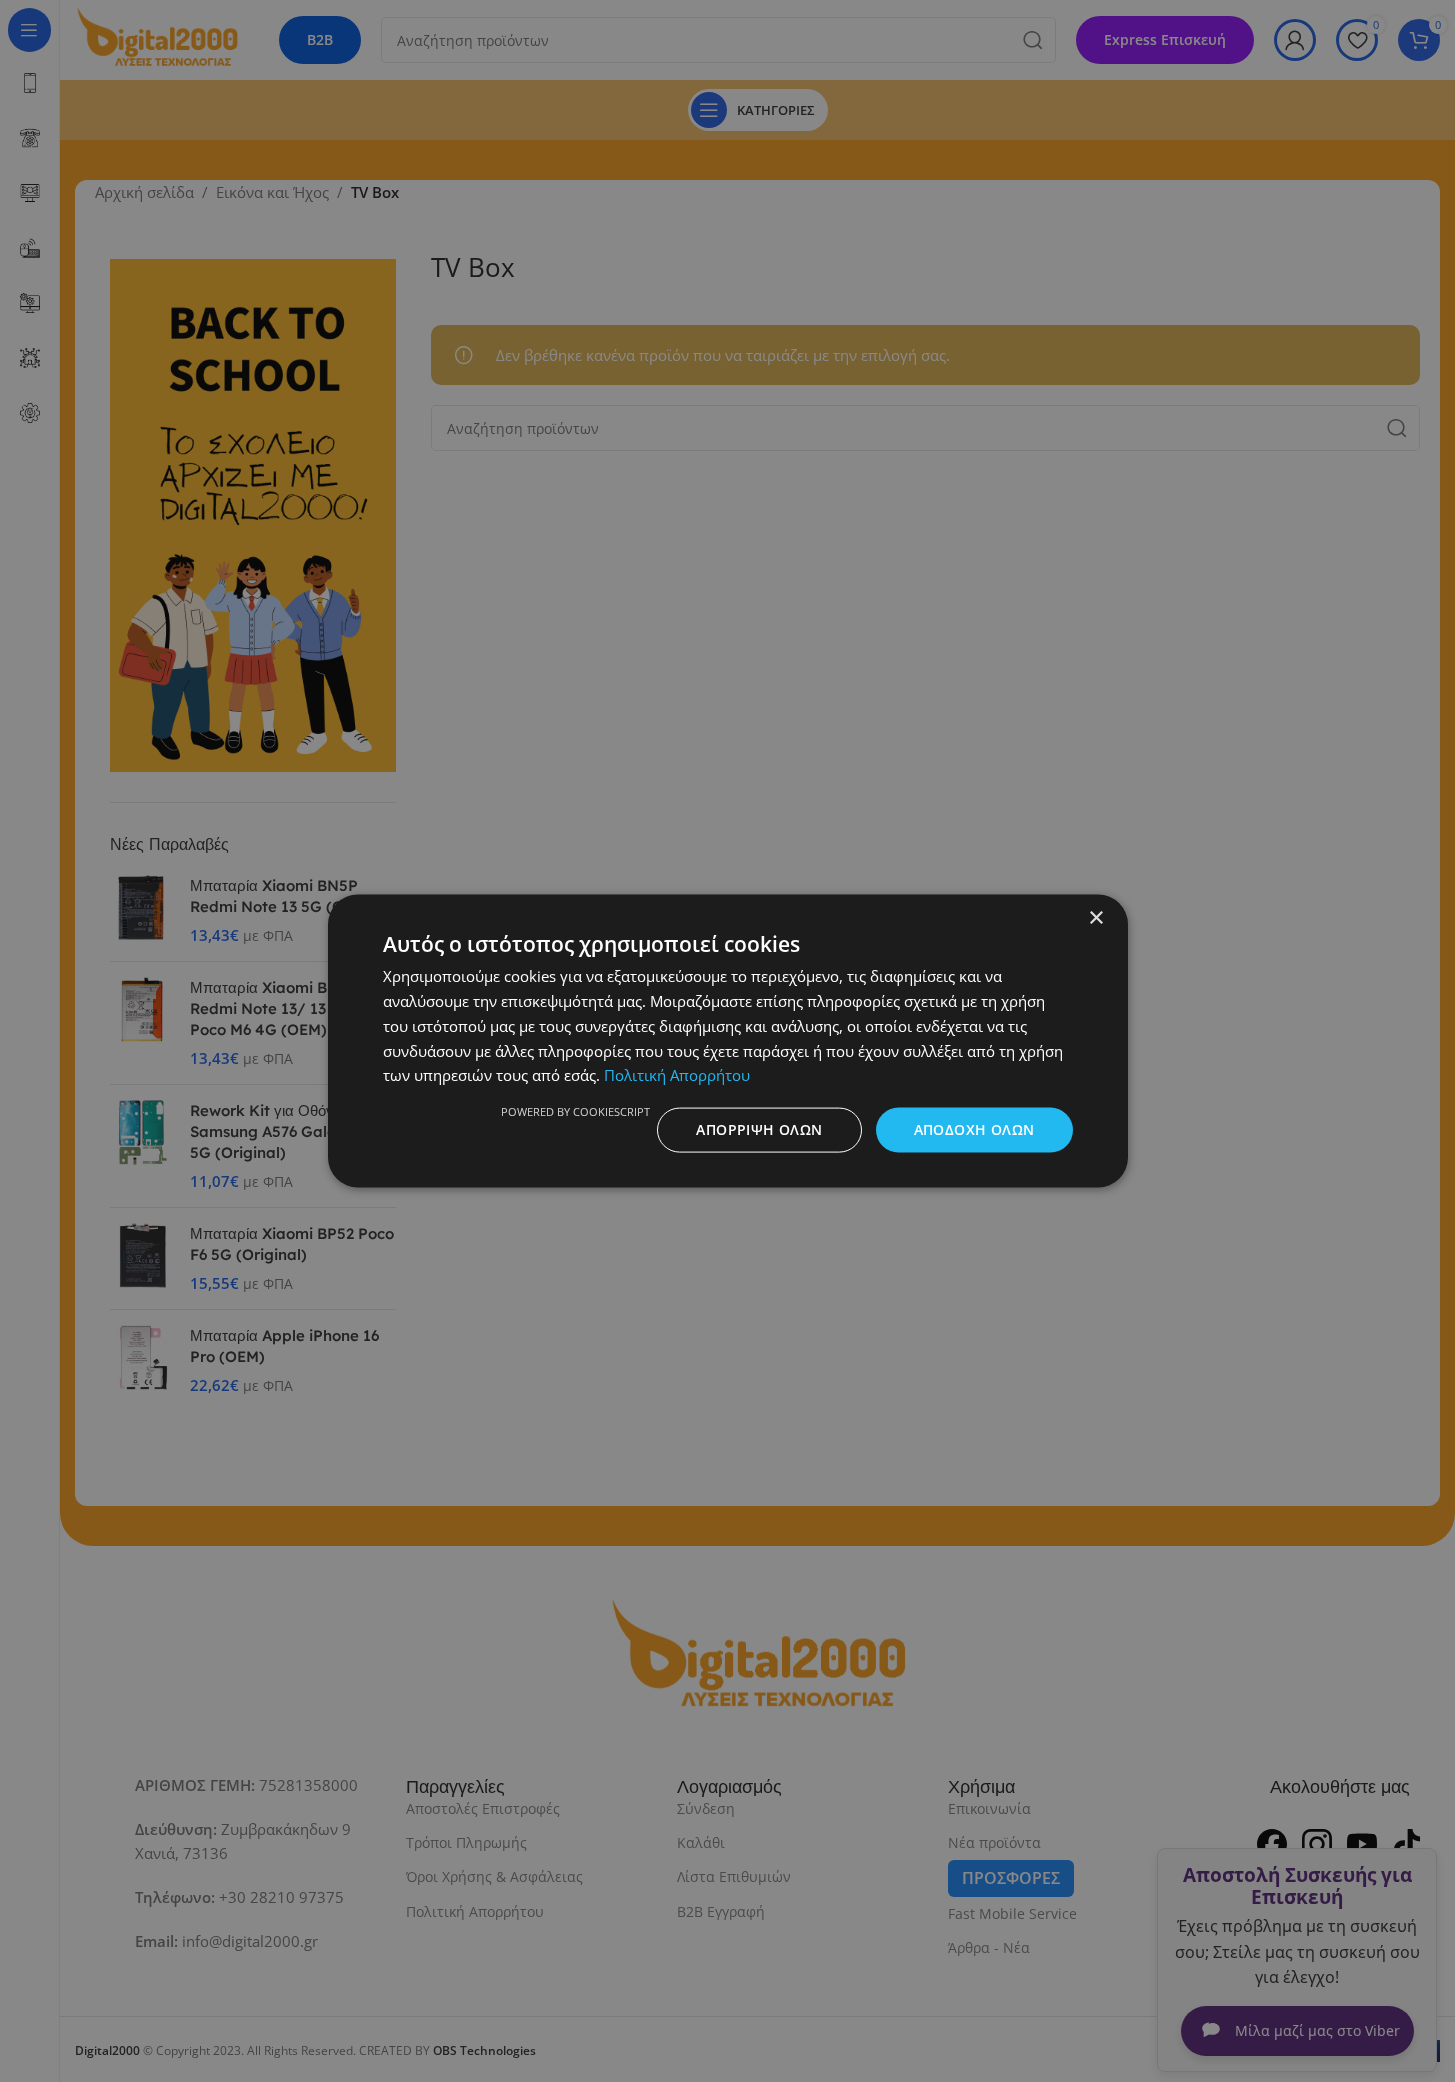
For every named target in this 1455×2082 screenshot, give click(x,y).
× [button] (1095, 918)
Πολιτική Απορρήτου (677, 1075)
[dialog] (727, 1041)
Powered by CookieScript (575, 1111)
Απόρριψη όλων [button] (759, 1129)
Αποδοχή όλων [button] (974, 1129)
